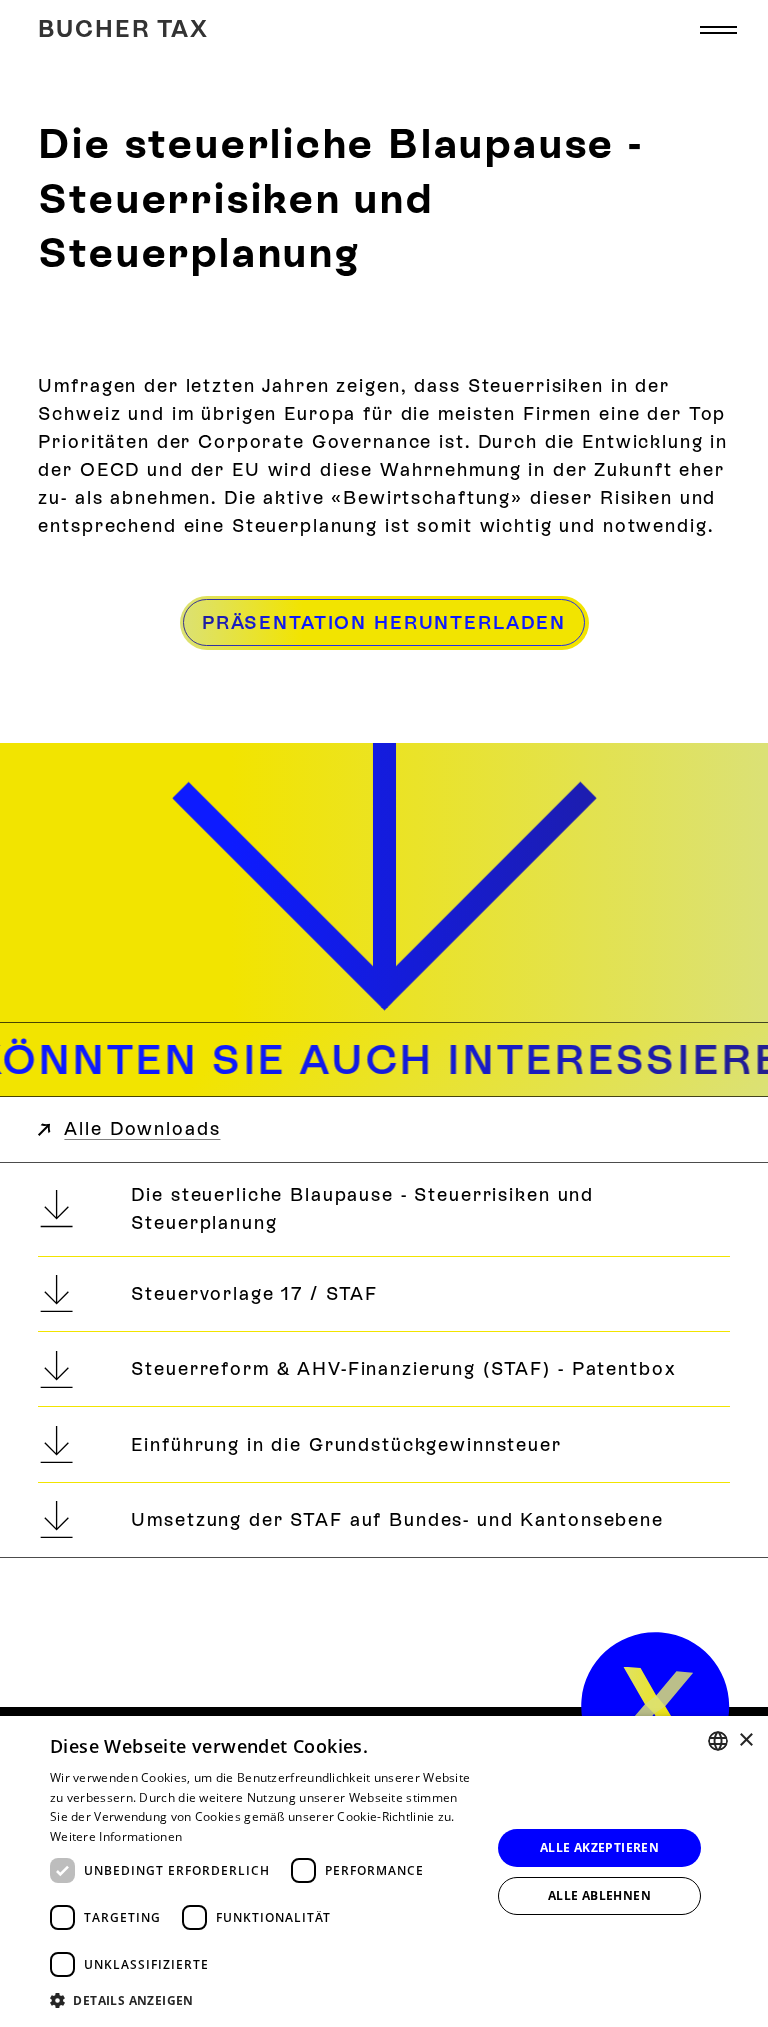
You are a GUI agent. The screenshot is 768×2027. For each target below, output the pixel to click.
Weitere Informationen (116, 1836)
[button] (718, 30)
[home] (655, 1706)
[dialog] (384, 1871)
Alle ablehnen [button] (599, 1895)
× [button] (745, 1740)
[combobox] (718, 1741)
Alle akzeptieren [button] (599, 1847)
